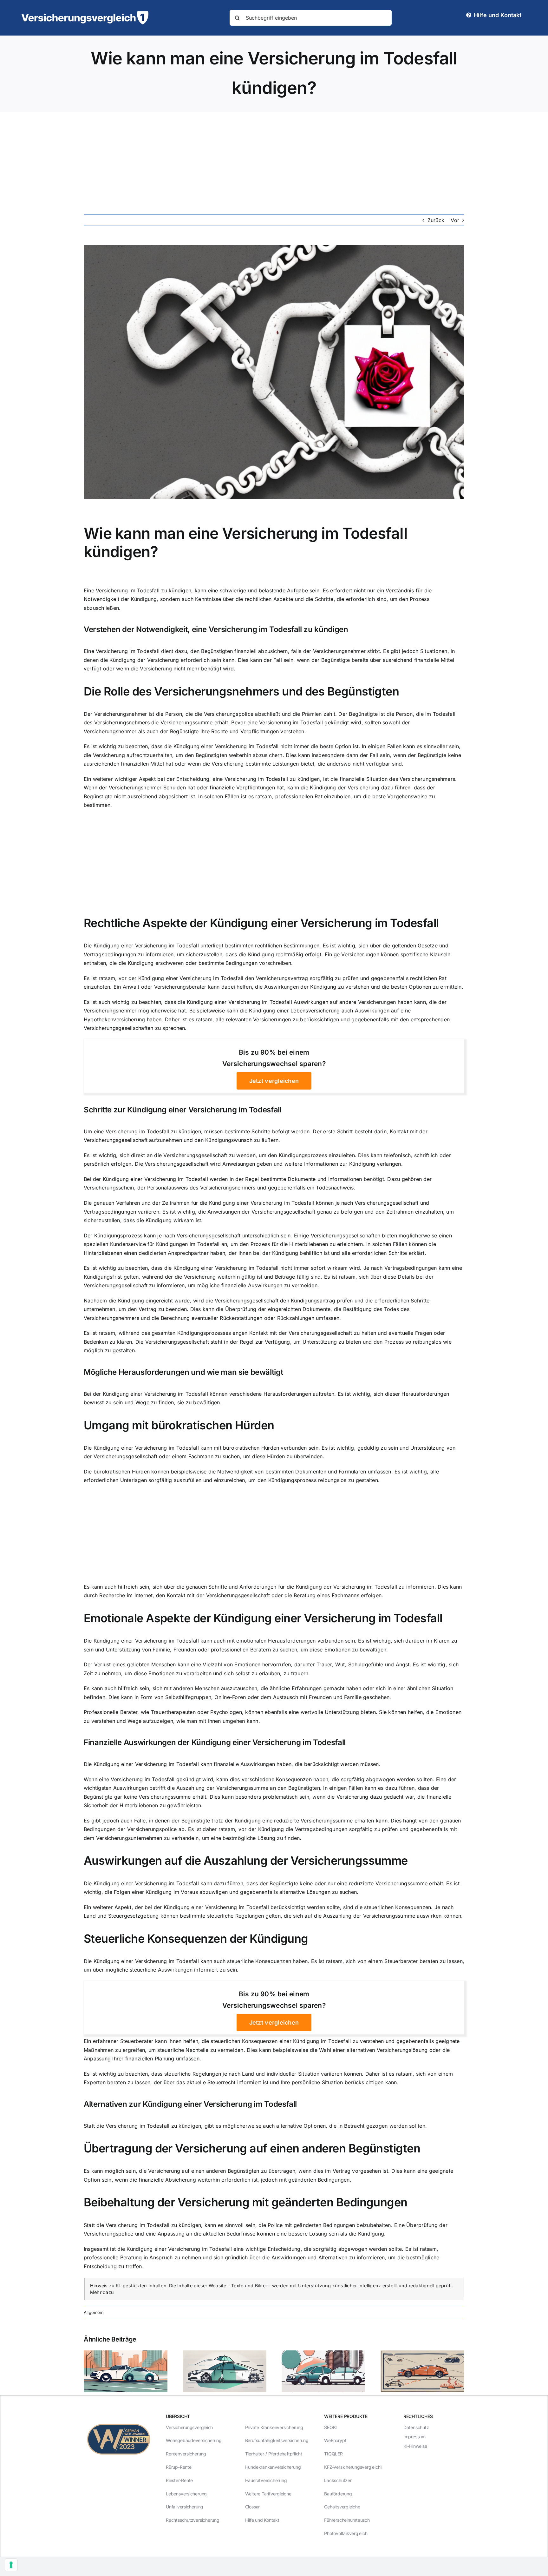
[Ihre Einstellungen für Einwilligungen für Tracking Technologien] (11, 2565)
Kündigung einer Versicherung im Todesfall (226, 746)
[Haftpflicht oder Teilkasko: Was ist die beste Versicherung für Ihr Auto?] (323, 2354)
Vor (455, 220)
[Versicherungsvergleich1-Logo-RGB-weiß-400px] (85, 14)
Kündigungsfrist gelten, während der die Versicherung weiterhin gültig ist (173, 1277)
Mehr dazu (102, 2292)
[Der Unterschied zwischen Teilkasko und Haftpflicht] (225, 2354)
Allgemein (94, 2312)
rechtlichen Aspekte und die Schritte (289, 599)
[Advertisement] (274, 159)
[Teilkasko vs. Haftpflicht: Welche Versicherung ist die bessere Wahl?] (126, 2354)
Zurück (436, 220)
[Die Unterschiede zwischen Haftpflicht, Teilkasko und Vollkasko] (422, 2354)
